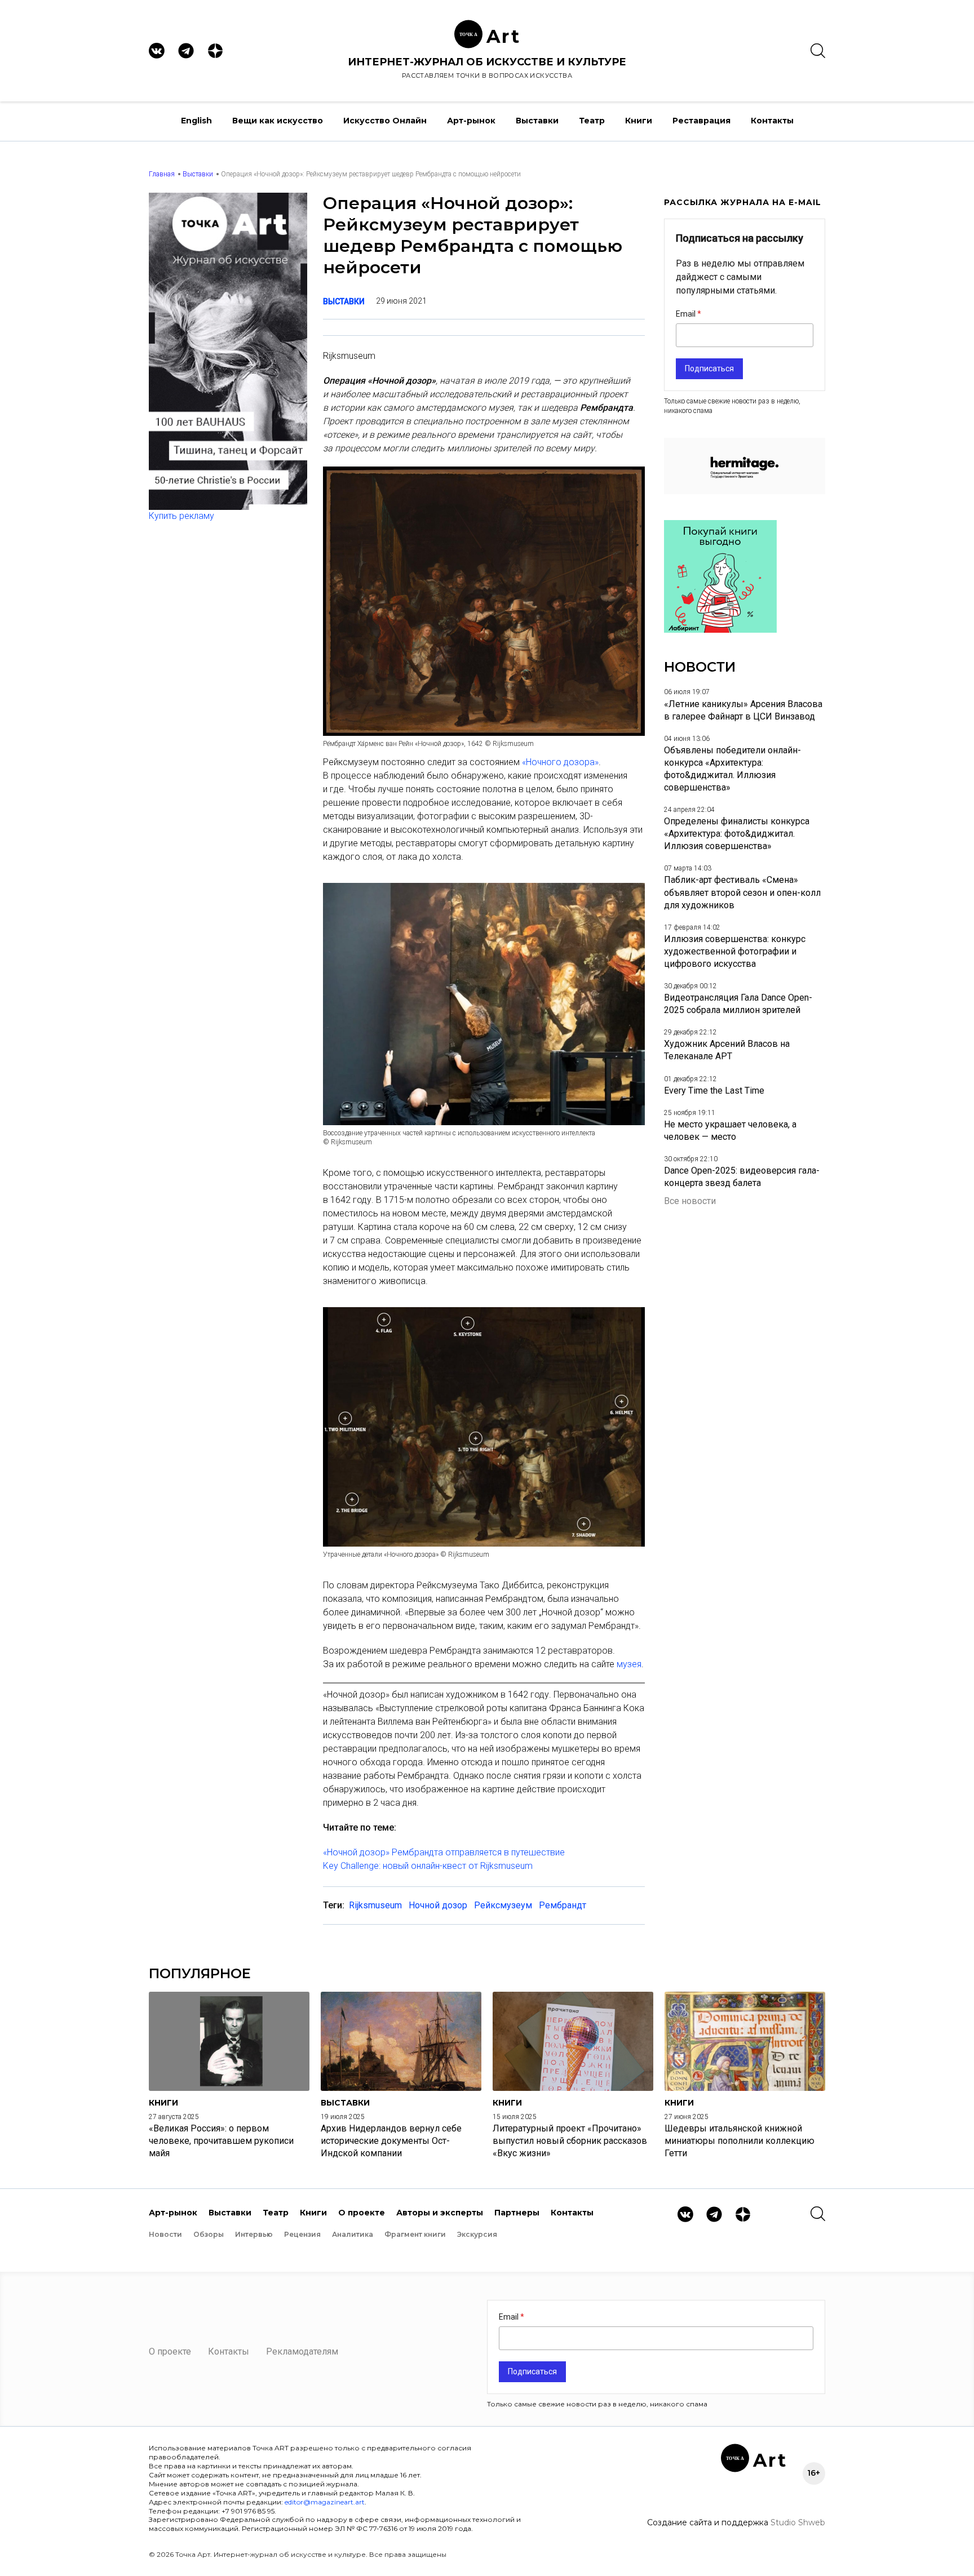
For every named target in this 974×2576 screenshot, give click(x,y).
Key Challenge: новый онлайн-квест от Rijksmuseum (428, 1866)
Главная (162, 174)
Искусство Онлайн (385, 121)
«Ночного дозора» (560, 762)
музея (629, 1664)
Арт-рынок (471, 121)
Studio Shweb (798, 2522)
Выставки (537, 121)
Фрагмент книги (415, 2234)
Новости (165, 2234)
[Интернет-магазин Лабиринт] (720, 630)
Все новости (690, 1201)
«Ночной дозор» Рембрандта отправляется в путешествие (444, 1852)
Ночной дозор (438, 1905)
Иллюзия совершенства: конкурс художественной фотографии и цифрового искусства (735, 951)
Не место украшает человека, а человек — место (730, 1131)
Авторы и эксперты (440, 2213)
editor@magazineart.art (325, 2502)
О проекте (362, 2213)
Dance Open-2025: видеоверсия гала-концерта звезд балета (742, 1177)
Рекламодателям (302, 2351)
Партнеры (517, 2213)
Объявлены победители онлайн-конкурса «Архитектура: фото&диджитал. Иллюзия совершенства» (732, 769)
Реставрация (701, 121)
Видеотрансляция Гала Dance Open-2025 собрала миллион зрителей (738, 1004)
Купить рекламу (181, 516)
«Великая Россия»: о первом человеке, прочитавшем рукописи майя (221, 2141)
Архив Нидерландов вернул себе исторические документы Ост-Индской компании (391, 2141)
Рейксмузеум (503, 1905)
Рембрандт (563, 1905)
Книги (639, 121)
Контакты (772, 121)
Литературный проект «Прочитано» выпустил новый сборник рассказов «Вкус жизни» (570, 2141)
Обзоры (209, 2234)
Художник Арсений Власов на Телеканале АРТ (727, 1050)
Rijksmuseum (375, 1905)
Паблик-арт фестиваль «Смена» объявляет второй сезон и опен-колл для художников (742, 892)
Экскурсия (477, 2234)
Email (687, 314)
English (196, 121)
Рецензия (302, 2234)
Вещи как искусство (278, 121)
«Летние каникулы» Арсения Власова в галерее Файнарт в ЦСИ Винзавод (743, 710)
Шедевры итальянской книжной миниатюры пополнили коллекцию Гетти (740, 2141)
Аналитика (353, 2234)
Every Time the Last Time (714, 1091)
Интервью (254, 2234)
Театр (592, 121)
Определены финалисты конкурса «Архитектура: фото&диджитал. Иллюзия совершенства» (737, 834)
